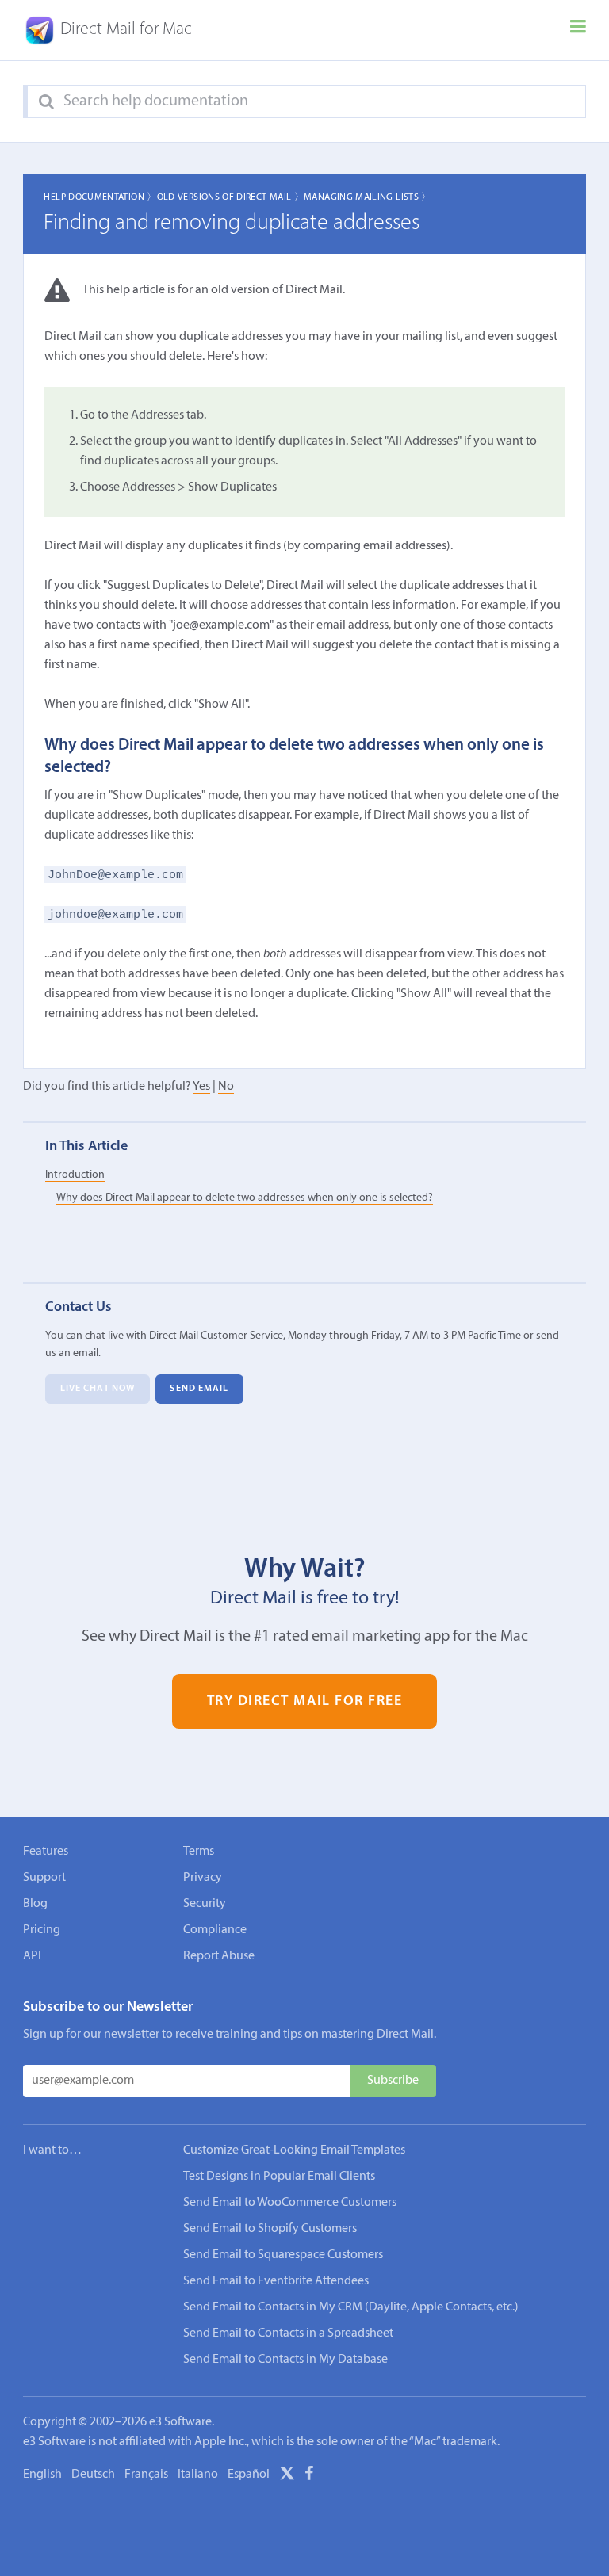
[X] (287, 2476)
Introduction (75, 1175)
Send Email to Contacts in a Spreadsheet (288, 2333)
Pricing (42, 1930)
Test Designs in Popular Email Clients (279, 2177)
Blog (35, 1904)
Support (44, 1878)
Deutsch (93, 2475)
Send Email (199, 1389)
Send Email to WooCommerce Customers (290, 2203)
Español (249, 2475)
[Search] (46, 102)
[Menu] (578, 30)
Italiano (198, 2475)
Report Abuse (219, 1956)
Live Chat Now (98, 1389)
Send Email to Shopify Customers (270, 2229)
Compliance (215, 1930)
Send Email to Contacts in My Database (285, 2360)
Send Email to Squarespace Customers (283, 2255)
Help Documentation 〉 (100, 197)
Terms (199, 1852)
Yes (201, 1087)
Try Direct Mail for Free (305, 1701)
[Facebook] (309, 2476)
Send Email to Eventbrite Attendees (276, 2281)
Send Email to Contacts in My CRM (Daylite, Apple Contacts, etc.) (351, 2307)
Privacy (203, 1878)
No (226, 1087)
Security (205, 1904)
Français (146, 2475)
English (42, 2475)
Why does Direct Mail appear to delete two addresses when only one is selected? (245, 1198)
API (32, 1956)
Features (46, 1852)
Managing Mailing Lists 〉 (368, 197)
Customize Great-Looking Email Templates (294, 2150)
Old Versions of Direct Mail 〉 (230, 197)
